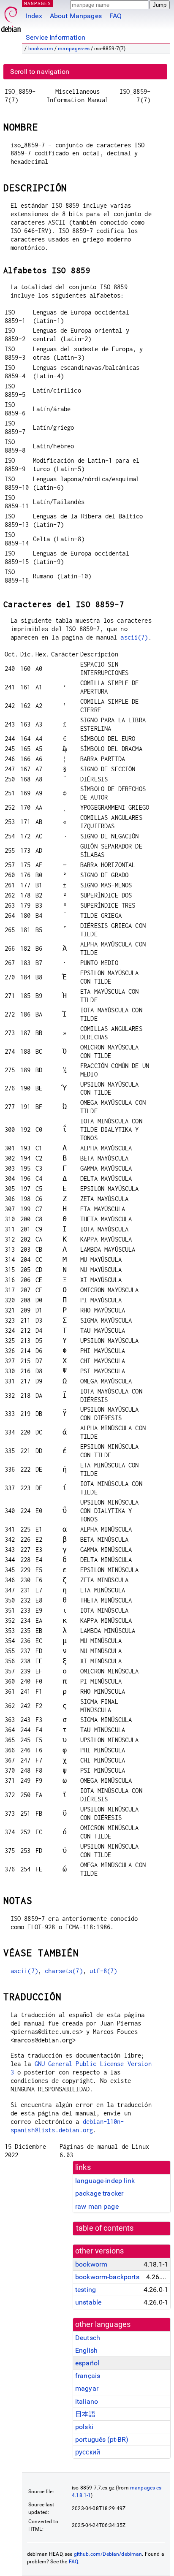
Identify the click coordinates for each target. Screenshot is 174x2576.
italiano (87, 2401)
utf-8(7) (103, 1971)
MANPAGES (38, 3)
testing (86, 2290)
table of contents (105, 2228)
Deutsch (88, 2338)
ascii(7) (134, 637)
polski (84, 2427)
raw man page (97, 2206)
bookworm (41, 49)
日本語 (85, 2414)
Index (34, 16)
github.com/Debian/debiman (108, 2554)
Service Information (56, 37)
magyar (87, 2388)
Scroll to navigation (40, 72)
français (88, 2376)
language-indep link (105, 2181)
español (87, 2363)
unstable (88, 2302)
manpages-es (74, 49)
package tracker (99, 2193)
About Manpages (76, 16)
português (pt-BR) (102, 2439)
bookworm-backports (107, 2277)
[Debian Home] (11, 17)
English (86, 2350)
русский (88, 2452)
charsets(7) (64, 1971)
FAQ (116, 16)
